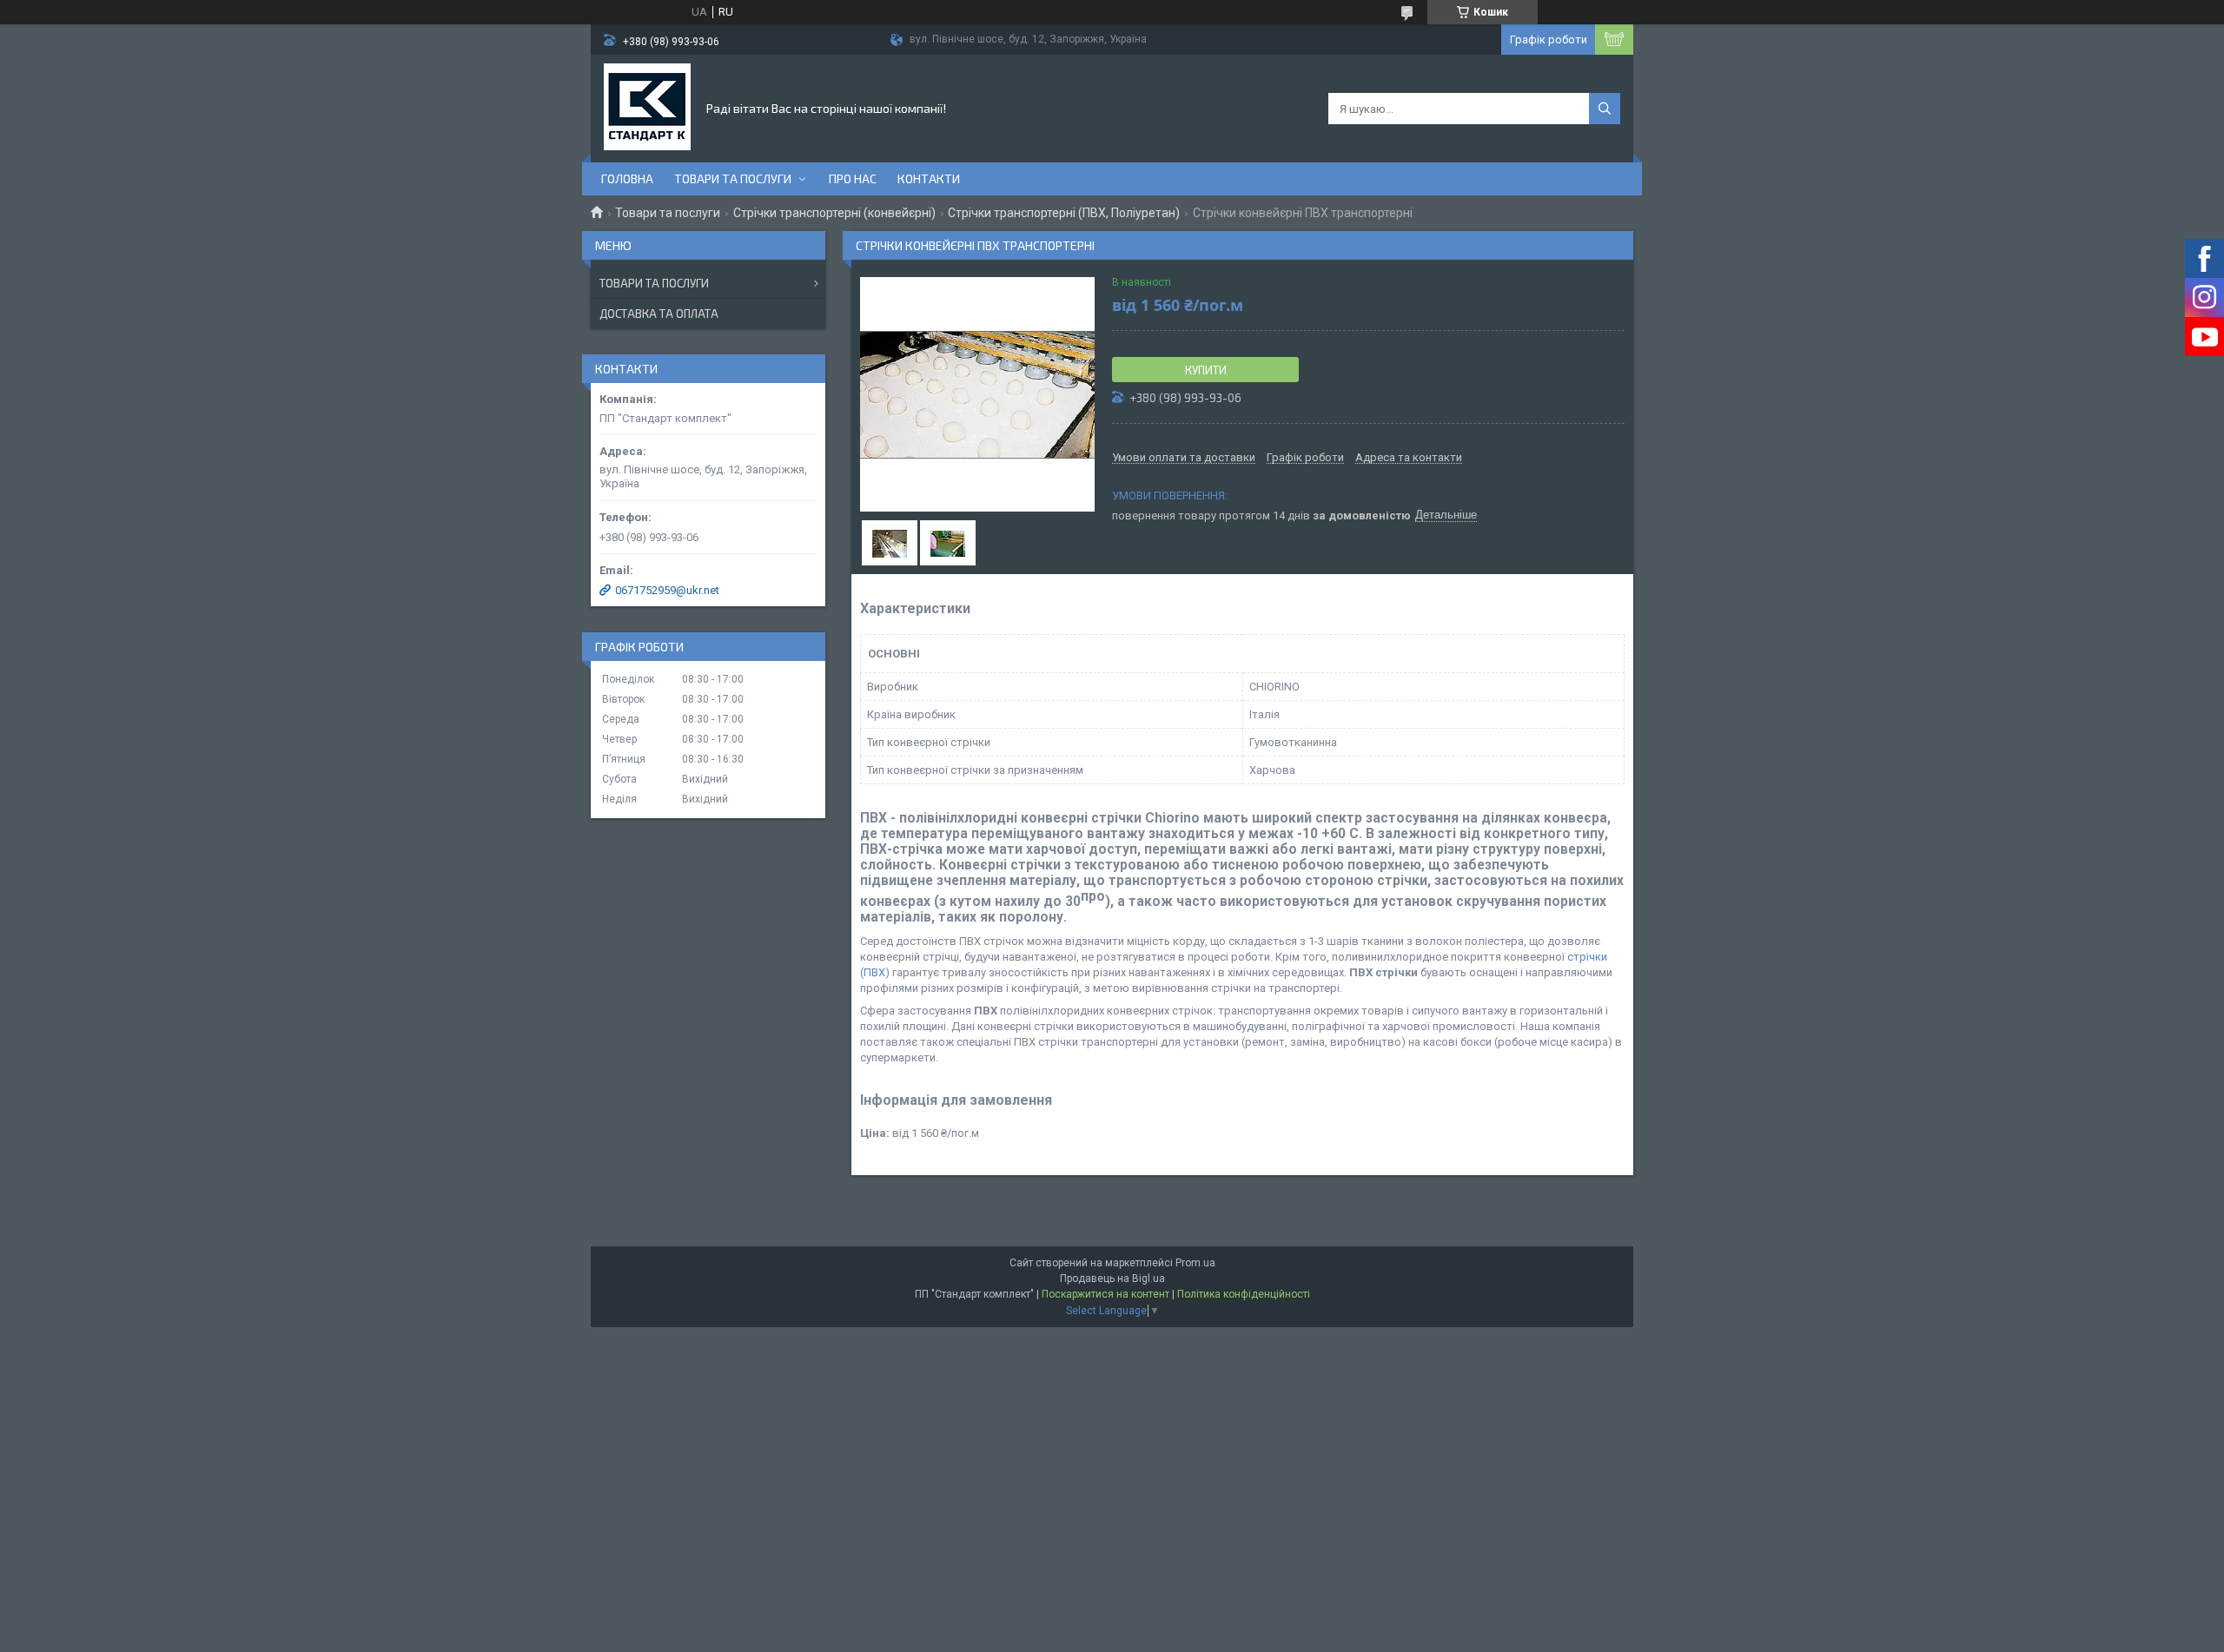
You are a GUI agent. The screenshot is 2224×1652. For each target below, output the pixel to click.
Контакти (929, 178)
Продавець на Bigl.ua (1112, 1279)
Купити (1206, 370)
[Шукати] (1605, 109)
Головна (627, 178)
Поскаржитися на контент (1105, 1294)
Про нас (853, 178)
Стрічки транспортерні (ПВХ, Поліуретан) (1064, 213)
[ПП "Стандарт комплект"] (647, 107)
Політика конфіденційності (1244, 1294)
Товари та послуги (733, 178)
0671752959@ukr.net (667, 590)
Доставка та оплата (659, 314)
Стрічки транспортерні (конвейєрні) (834, 213)
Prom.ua (1195, 1263)
